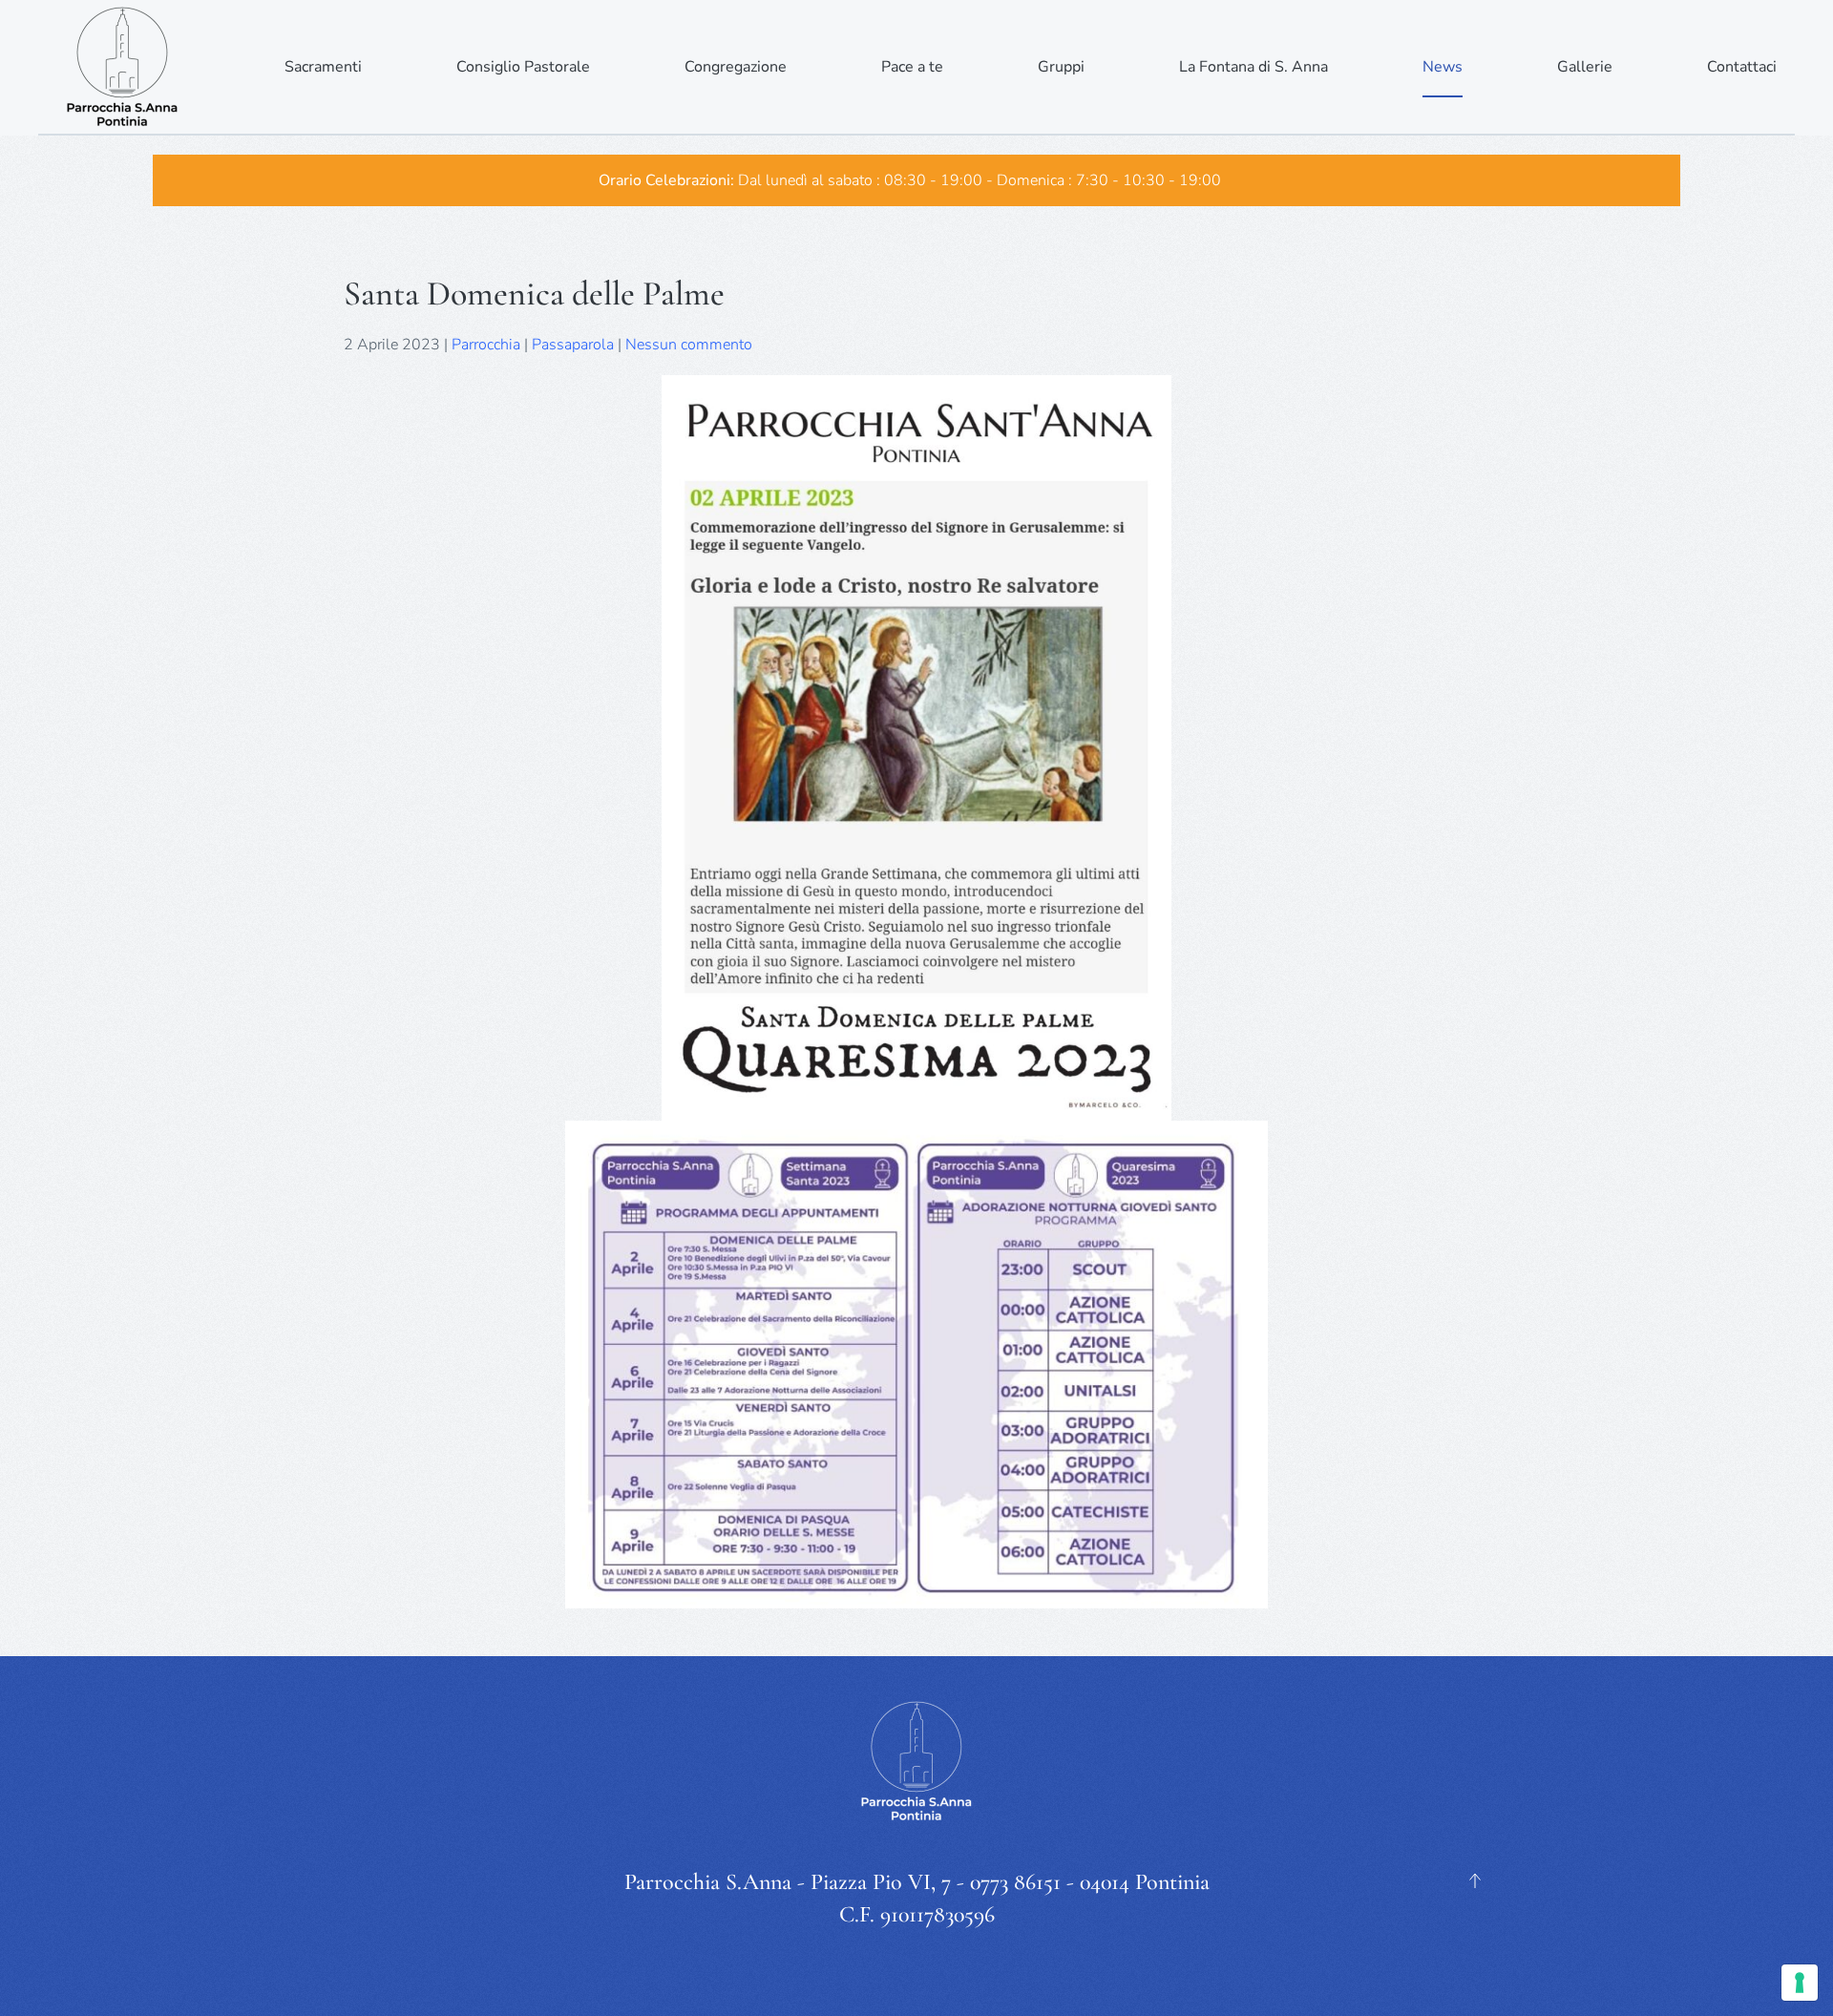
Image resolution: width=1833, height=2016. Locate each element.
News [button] (1443, 67)
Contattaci (1742, 67)
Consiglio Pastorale (523, 67)
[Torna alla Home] (124, 67)
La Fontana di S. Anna (1254, 67)
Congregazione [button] (736, 67)
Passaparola (573, 345)
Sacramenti (323, 67)
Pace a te (912, 67)
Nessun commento (689, 345)
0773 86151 (1015, 1882)
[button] (1475, 1880)
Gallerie (1585, 67)
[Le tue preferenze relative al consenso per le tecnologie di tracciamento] (1800, 1983)
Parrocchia (486, 345)
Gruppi (1061, 67)
